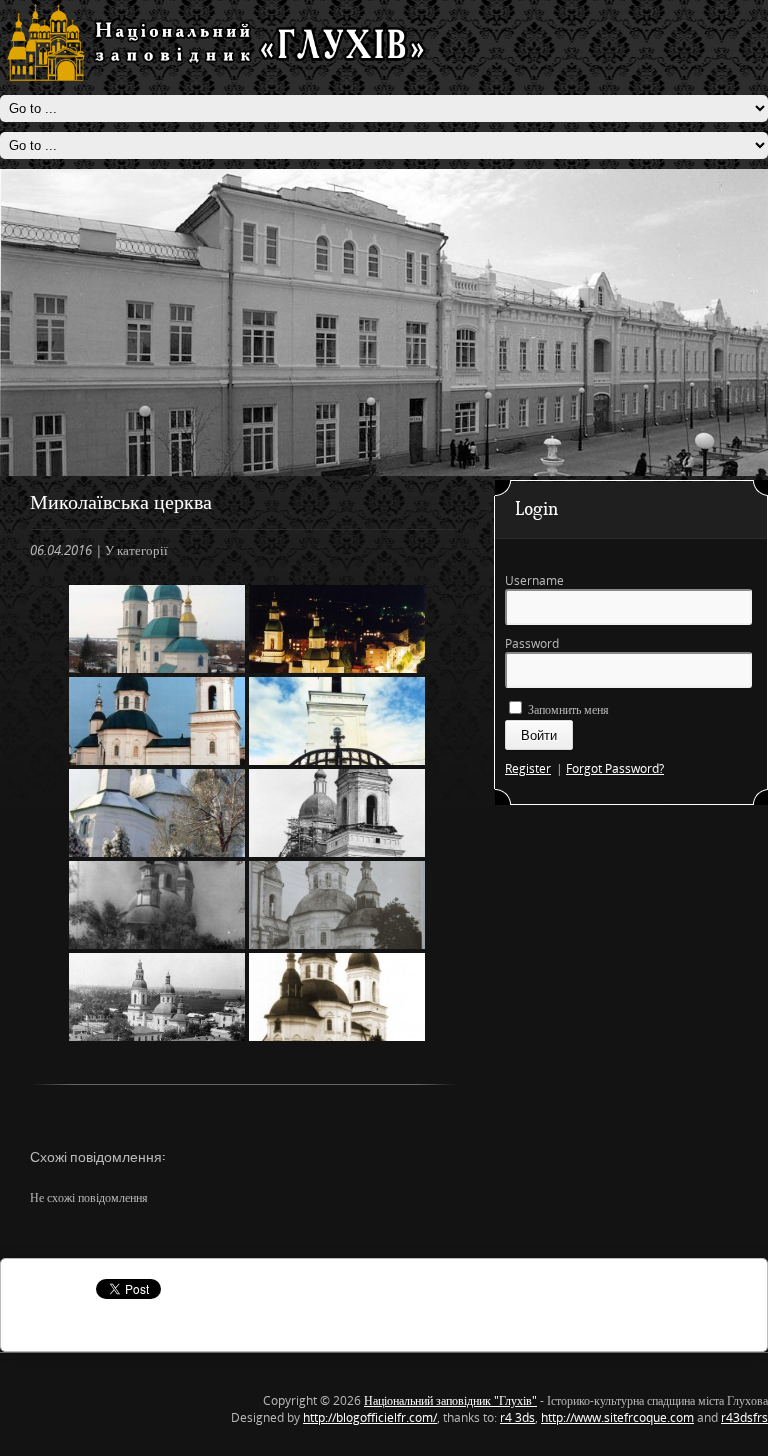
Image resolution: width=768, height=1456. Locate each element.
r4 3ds (517, 1417)
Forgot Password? (615, 768)
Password (532, 643)
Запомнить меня (567, 709)
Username (534, 580)
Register (528, 768)
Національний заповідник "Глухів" (450, 1400)
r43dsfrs (744, 1417)
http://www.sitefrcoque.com (617, 1417)
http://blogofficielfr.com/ (370, 1417)
